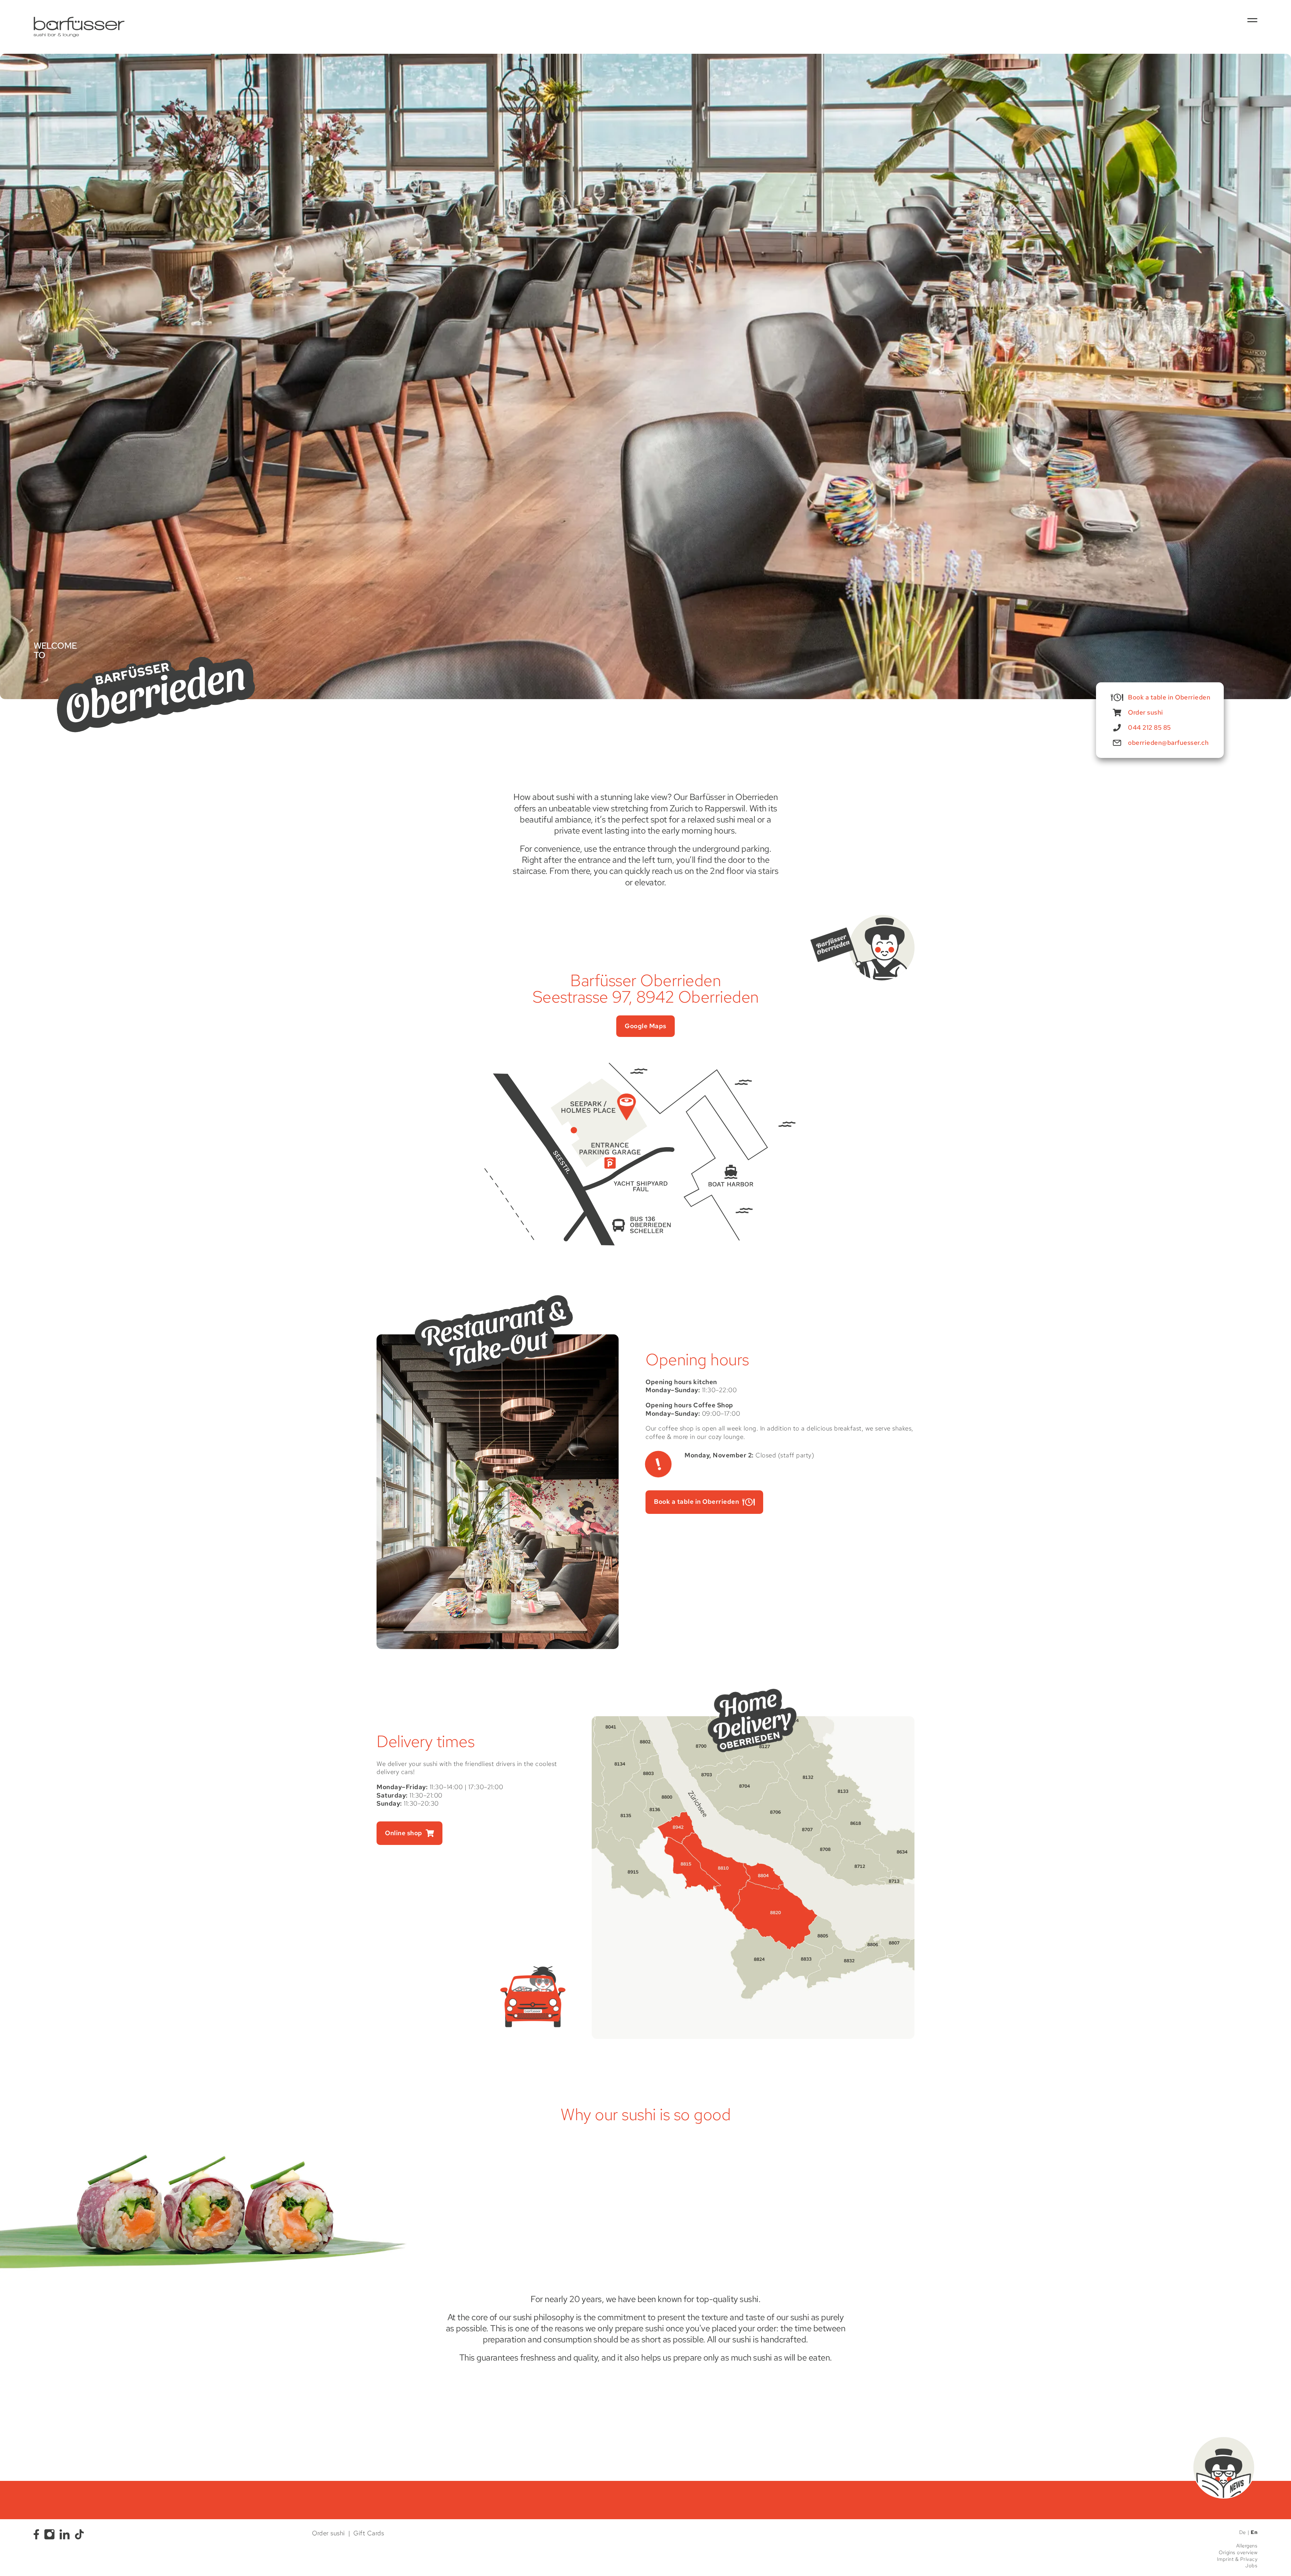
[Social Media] (38, 2534)
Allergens (1247, 2546)
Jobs (1251, 2566)
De (1243, 2532)
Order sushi (328, 2533)
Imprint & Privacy (1237, 2559)
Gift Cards (369, 2533)
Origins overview (1238, 2553)
